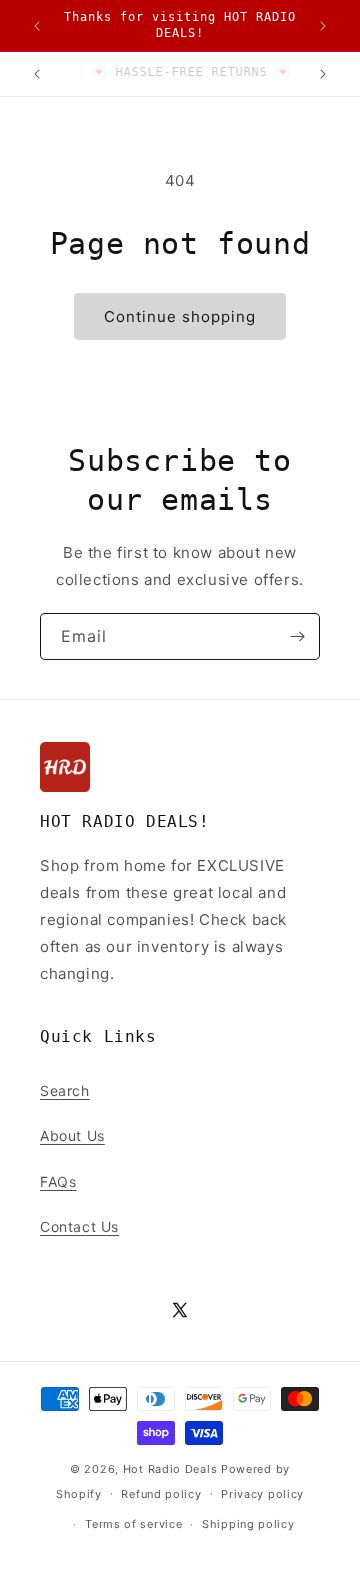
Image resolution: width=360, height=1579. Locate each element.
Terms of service (133, 1524)
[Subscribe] (297, 636)
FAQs (58, 1181)
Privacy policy (262, 1494)
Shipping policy (248, 1524)
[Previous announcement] (37, 26)
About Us (72, 1135)
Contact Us (79, 1226)
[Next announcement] (323, 26)
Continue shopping (180, 316)
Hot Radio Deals (170, 1469)
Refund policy (161, 1494)
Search (65, 1090)
